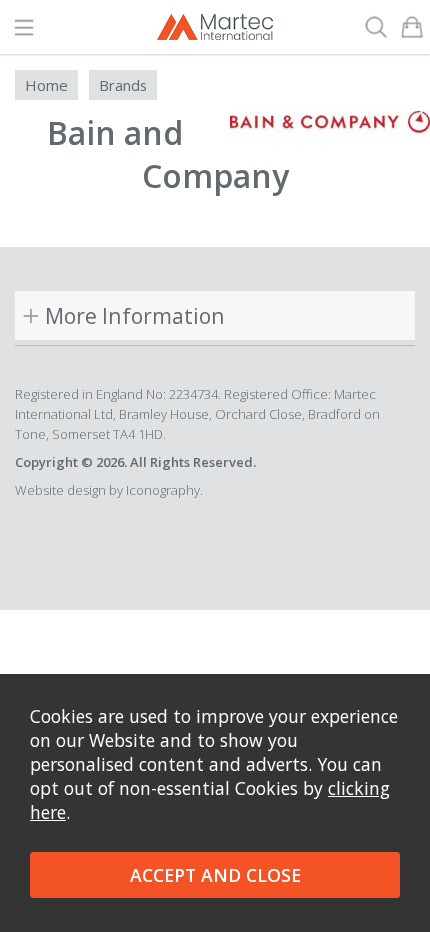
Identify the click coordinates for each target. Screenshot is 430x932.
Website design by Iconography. (109, 490)
